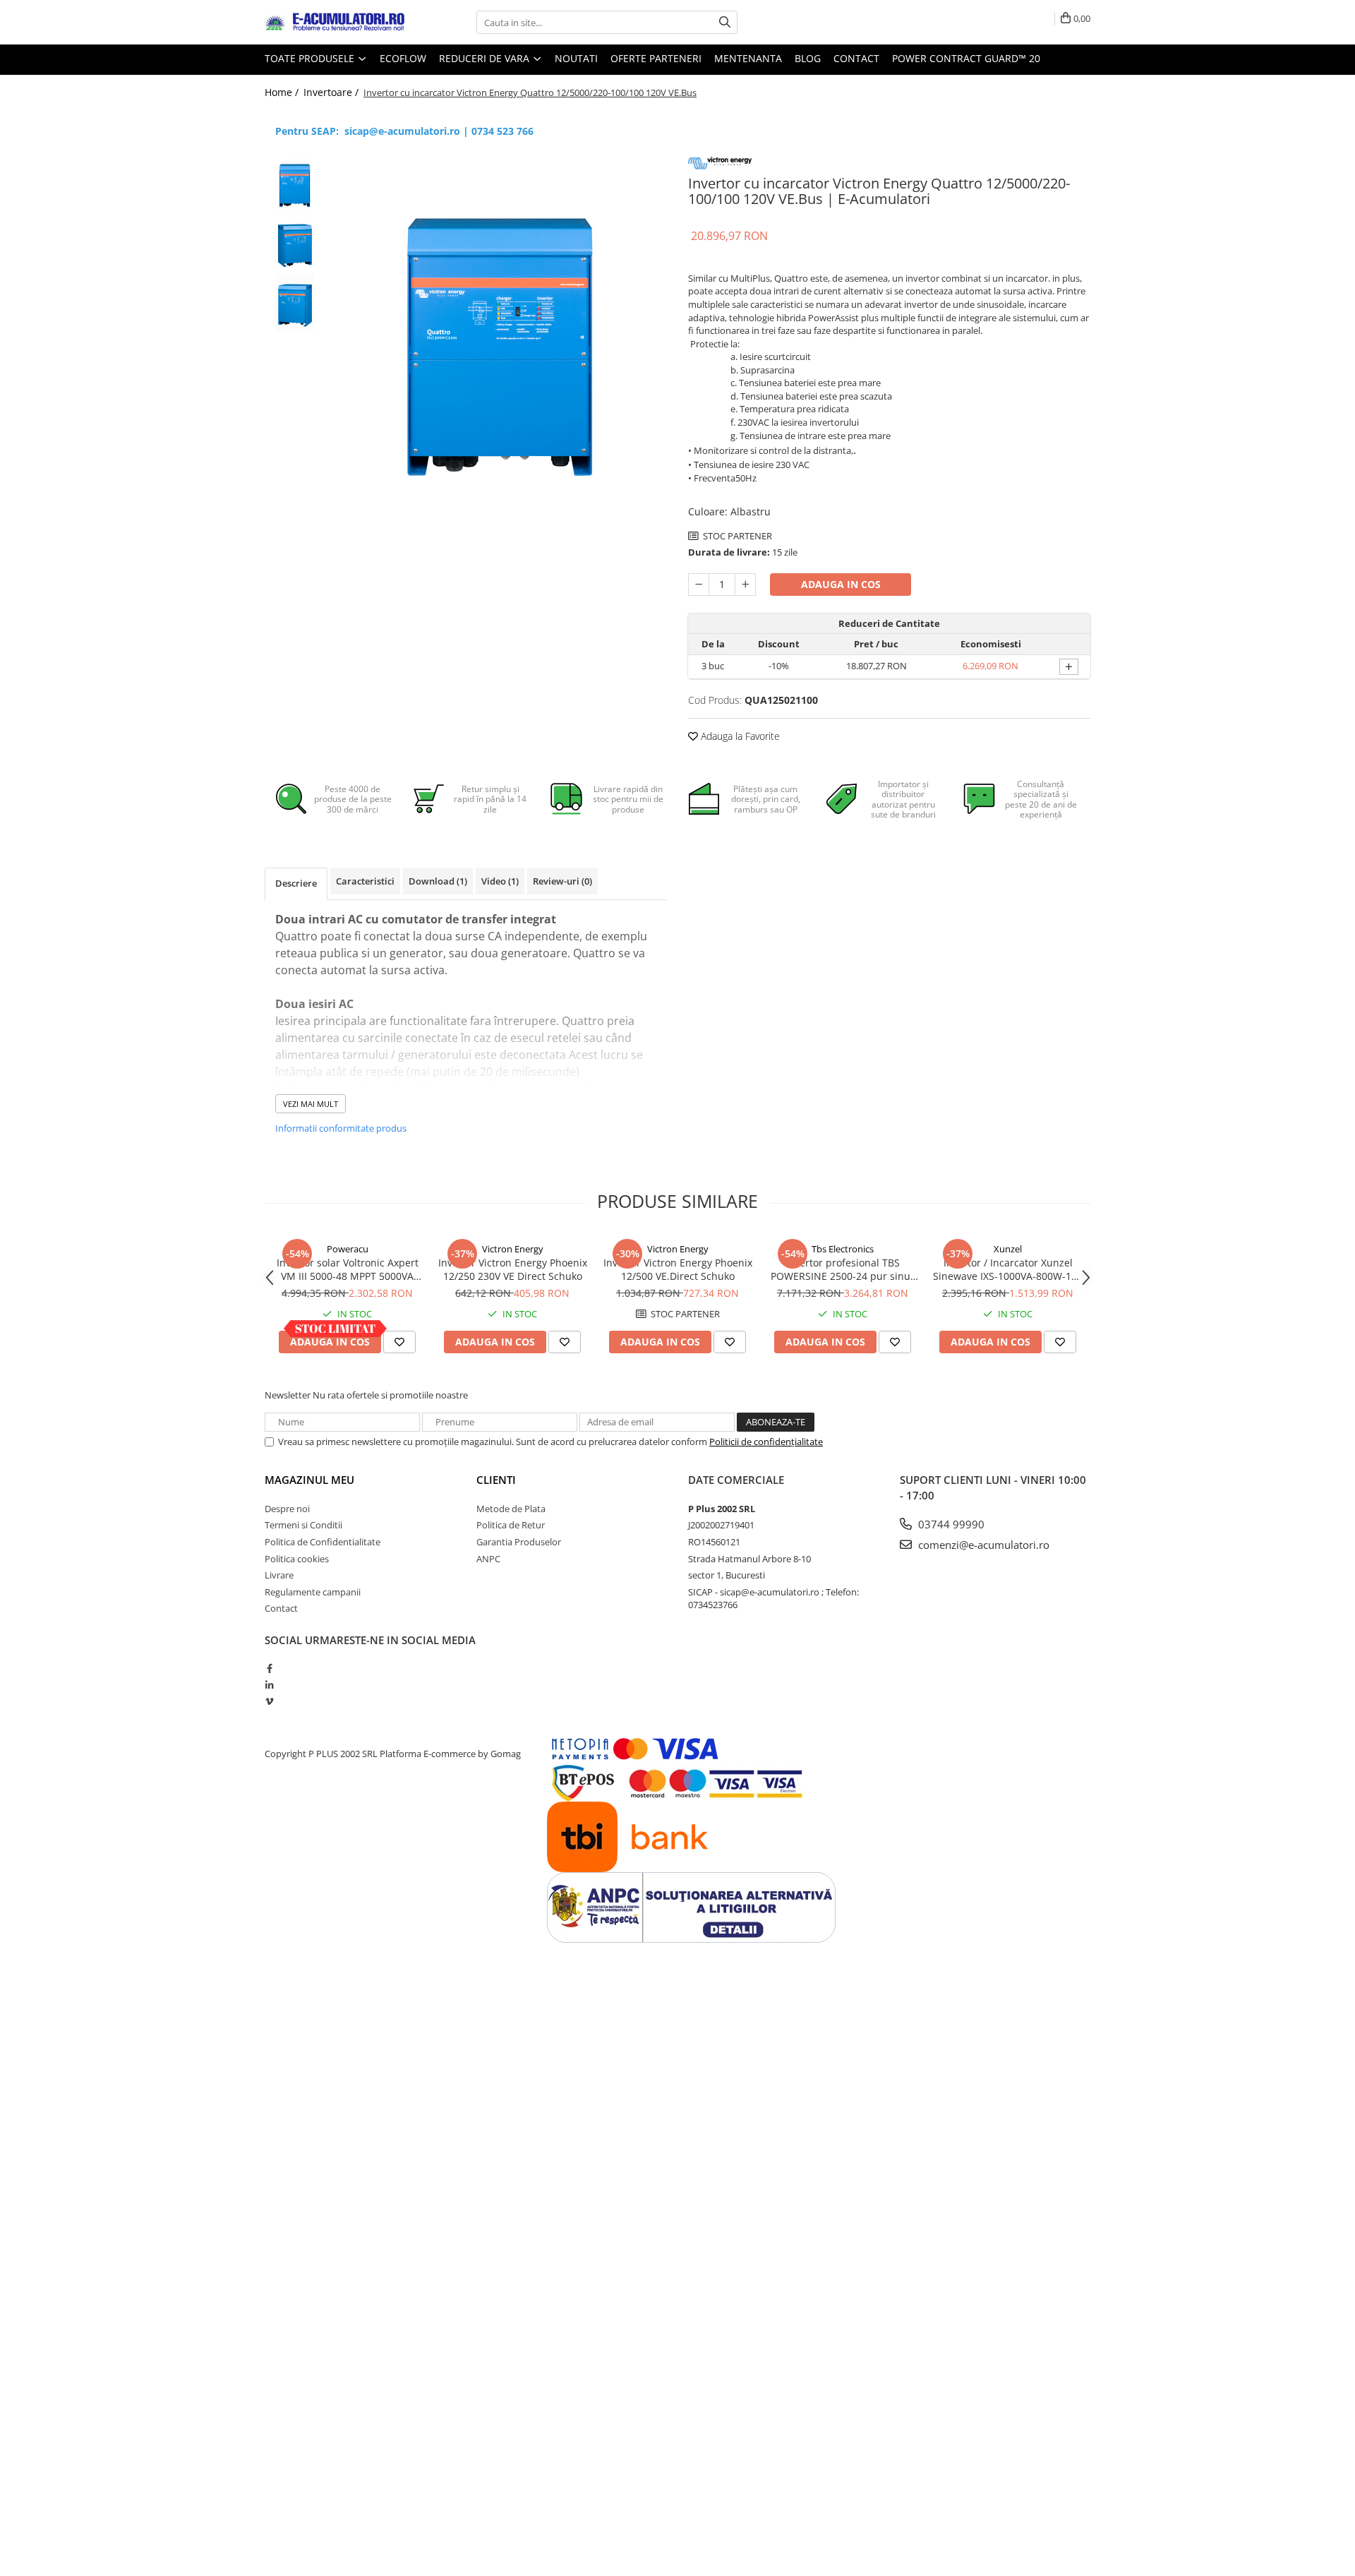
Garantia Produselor (519, 1542)
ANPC (488, 1559)
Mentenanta (748, 58)
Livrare (279, 1575)
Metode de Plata (511, 1509)
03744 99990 (950, 1524)
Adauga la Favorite (739, 736)
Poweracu (348, 1249)
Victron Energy (513, 1249)
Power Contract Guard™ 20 (966, 58)
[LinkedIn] (269, 1685)
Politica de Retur (511, 1525)
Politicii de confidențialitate (766, 1442)
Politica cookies (297, 1559)
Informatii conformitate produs (341, 1128)
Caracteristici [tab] (365, 881)
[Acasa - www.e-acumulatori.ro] (335, 23)
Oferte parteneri (656, 58)
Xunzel (1008, 1249)
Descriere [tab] (296, 883)
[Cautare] (725, 22)
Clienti (496, 1480)
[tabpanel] (499, 329)
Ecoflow (403, 58)
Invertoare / (332, 92)
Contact (856, 58)
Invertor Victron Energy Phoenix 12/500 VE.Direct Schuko (678, 1269)
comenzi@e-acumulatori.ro (982, 1545)
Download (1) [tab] (438, 881)
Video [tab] (500, 881)
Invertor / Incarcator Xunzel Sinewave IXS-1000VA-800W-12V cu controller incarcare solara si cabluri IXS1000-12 (1008, 1269)
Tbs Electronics (843, 1249)
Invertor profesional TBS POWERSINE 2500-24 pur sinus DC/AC (843, 1269)
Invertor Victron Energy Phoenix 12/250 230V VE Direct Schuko (513, 1269)
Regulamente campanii (313, 1592)
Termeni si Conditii (303, 1525)
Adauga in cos (841, 584)
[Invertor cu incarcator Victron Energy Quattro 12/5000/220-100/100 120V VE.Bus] (499, 329)
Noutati (576, 58)
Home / (283, 92)
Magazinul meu (309, 1480)
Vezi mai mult (311, 1104)
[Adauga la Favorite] (399, 1342)
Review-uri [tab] (562, 881)
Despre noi (287, 1509)
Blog (808, 58)
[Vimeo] (269, 1701)
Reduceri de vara (486, 58)
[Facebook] (269, 1668)
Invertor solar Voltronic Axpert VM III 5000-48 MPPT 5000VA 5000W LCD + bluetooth (348, 1269)
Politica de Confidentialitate (323, 1542)
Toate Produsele (311, 58)
